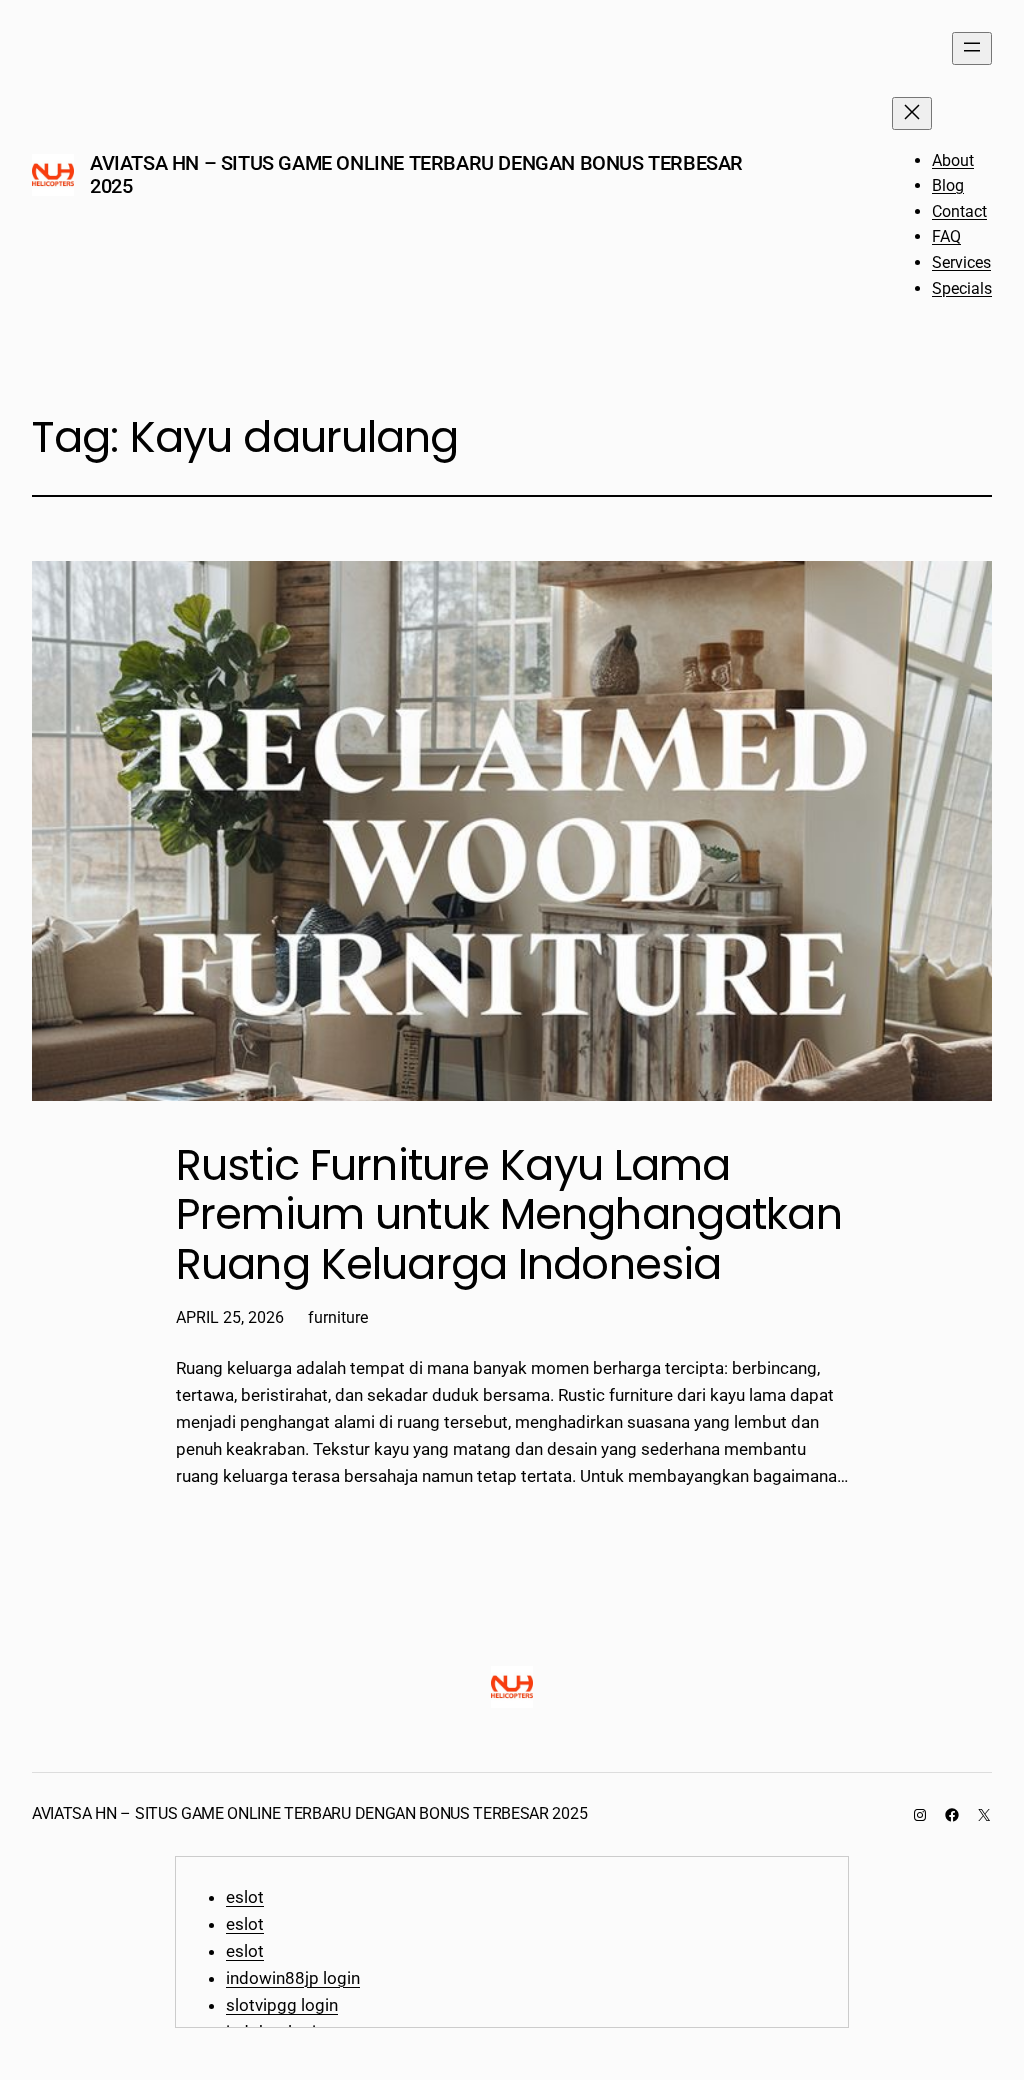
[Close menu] (912, 113)
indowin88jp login (293, 1978)
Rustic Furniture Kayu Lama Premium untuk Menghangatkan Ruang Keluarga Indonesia (509, 1215)
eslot (245, 1897)
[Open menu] (972, 48)
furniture (338, 1317)
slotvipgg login (282, 2005)
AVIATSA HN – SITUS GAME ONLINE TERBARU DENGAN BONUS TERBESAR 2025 (416, 174)
